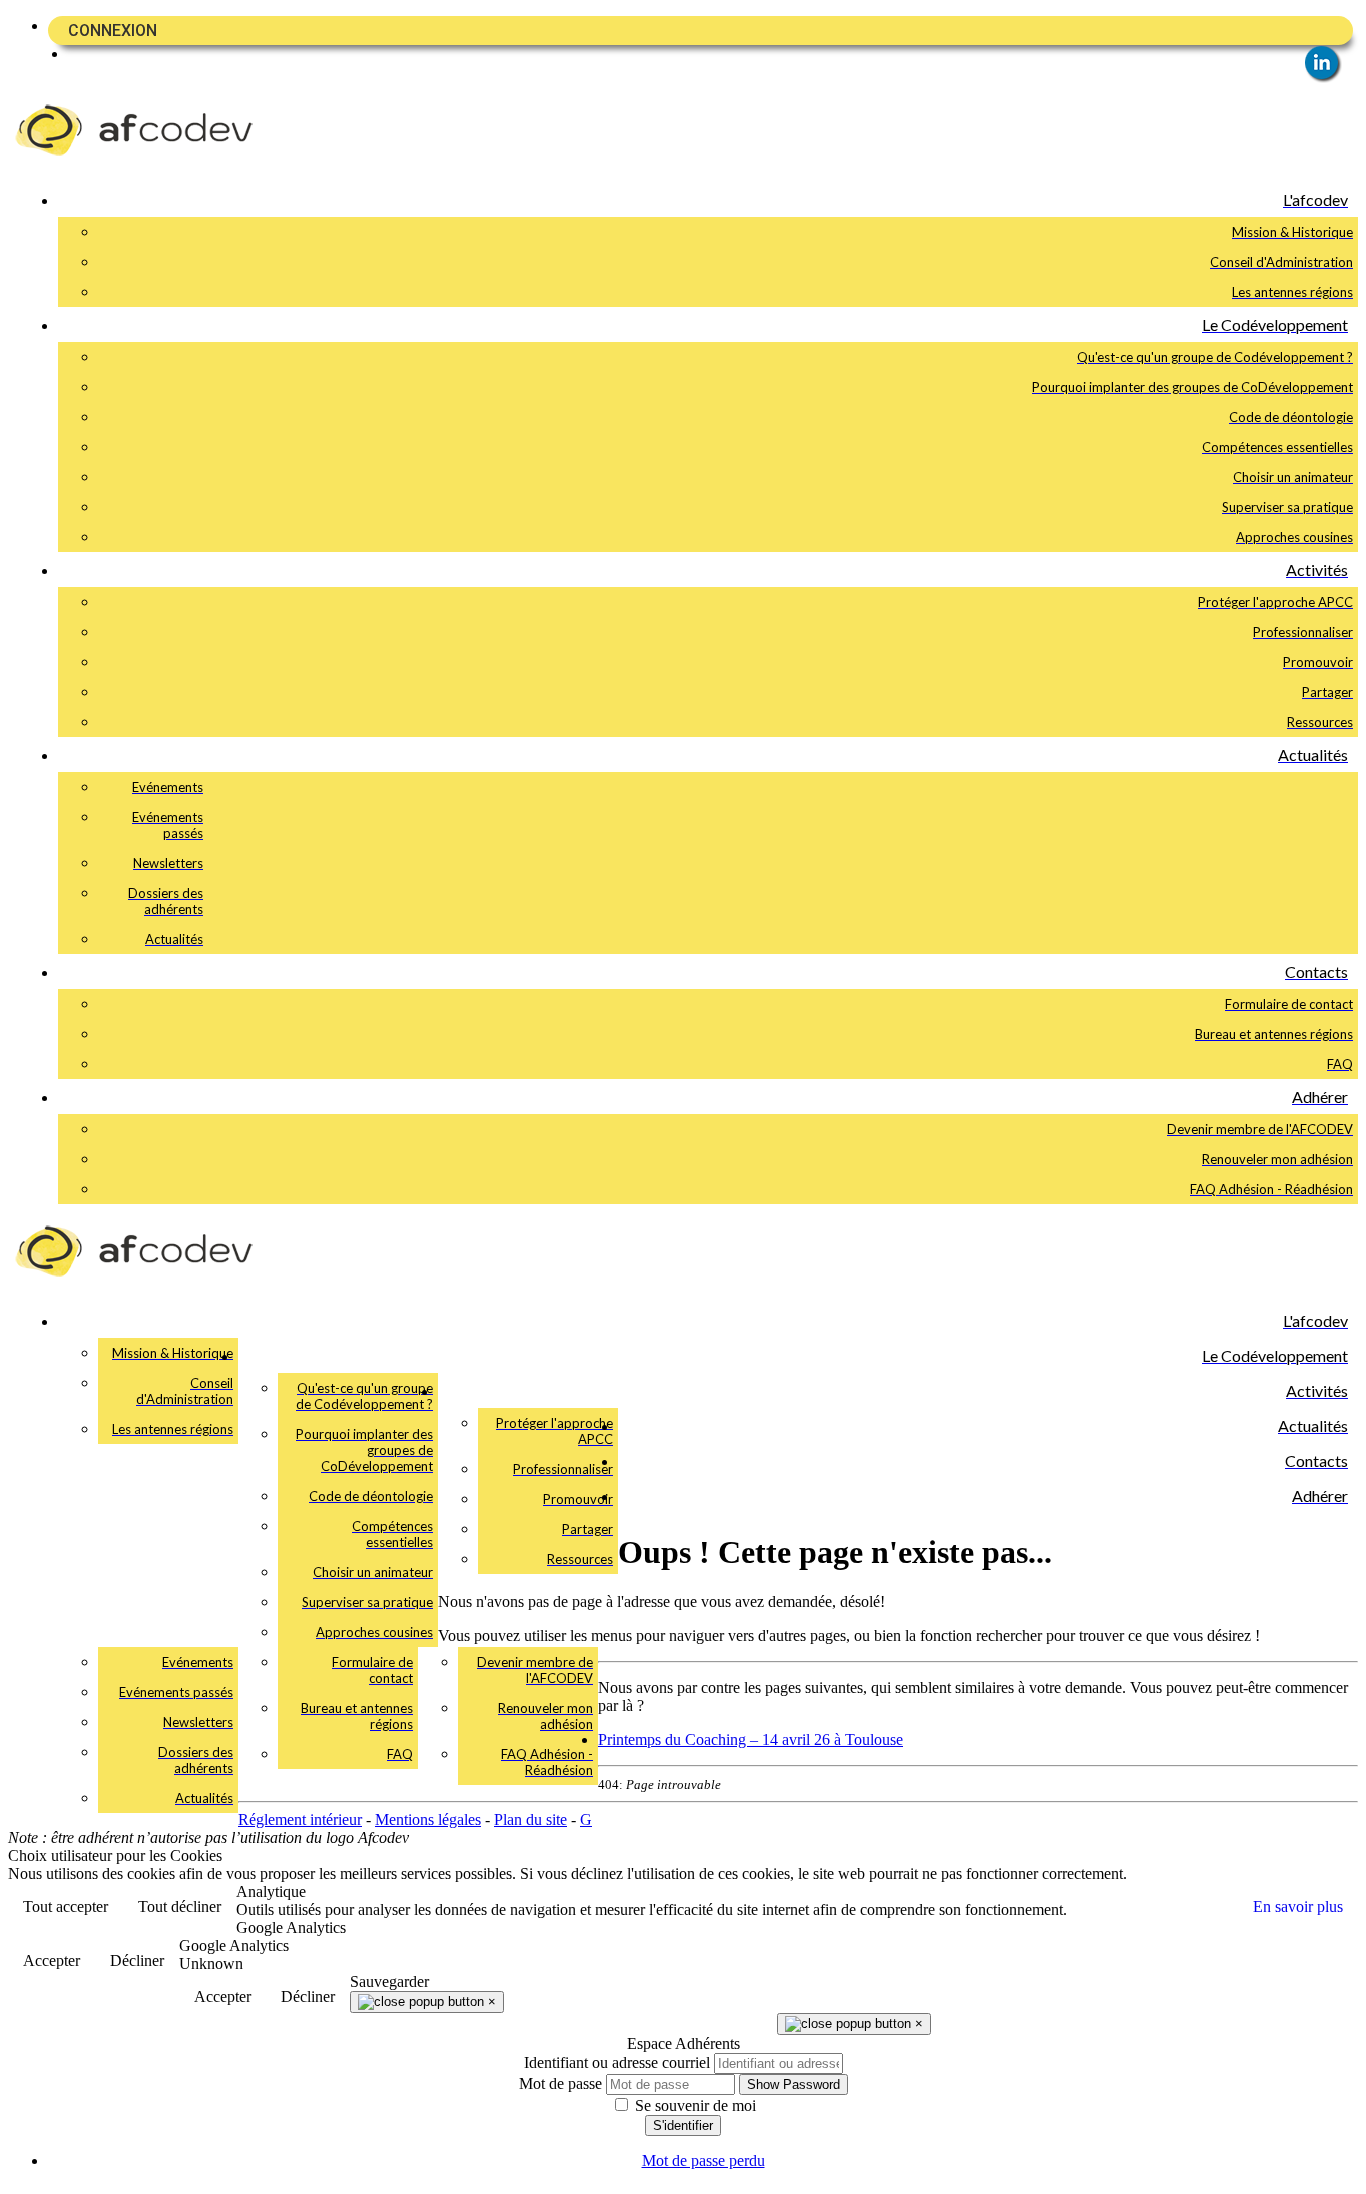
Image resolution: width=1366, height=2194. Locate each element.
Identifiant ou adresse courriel (617, 2062)
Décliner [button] (137, 1960)
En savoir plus (1298, 1906)
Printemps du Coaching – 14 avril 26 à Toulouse (750, 1739)
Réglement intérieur (300, 1819)
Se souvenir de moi (693, 2105)
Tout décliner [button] (179, 1906)
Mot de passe (560, 2083)
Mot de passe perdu (703, 2160)
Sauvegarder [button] (389, 1981)
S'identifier (683, 2125)
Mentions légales (428, 1819)
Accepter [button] (51, 1960)
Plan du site (530, 1819)
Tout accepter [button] (65, 1906)
